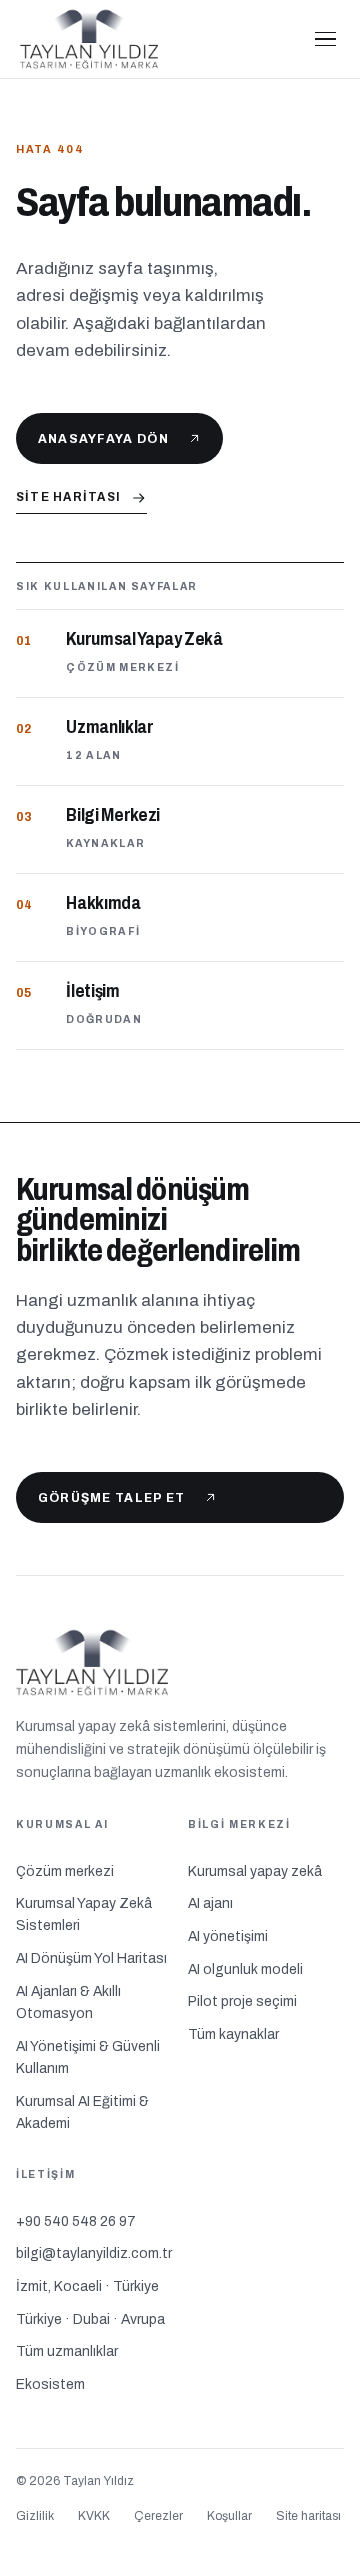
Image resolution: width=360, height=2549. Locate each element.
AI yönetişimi (228, 1936)
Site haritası (68, 497)
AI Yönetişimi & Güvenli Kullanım (88, 2057)
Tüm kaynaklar (233, 2034)
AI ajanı (210, 1903)
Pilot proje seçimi (242, 2001)
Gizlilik (35, 2516)
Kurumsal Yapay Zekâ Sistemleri (84, 1914)
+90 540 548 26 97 (76, 2221)
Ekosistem (50, 2384)
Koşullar (229, 2516)
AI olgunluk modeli (245, 1969)
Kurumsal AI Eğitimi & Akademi (82, 2112)
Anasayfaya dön (103, 438)
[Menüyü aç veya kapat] (326, 39)
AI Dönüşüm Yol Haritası (91, 1958)
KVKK (94, 2516)
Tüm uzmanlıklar (67, 2351)
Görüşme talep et (112, 1497)
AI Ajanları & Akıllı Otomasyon (68, 2002)
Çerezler (158, 2516)
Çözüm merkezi (65, 1871)
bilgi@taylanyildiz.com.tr (94, 2253)
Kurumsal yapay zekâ (255, 1871)
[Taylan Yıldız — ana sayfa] (153, 39)
